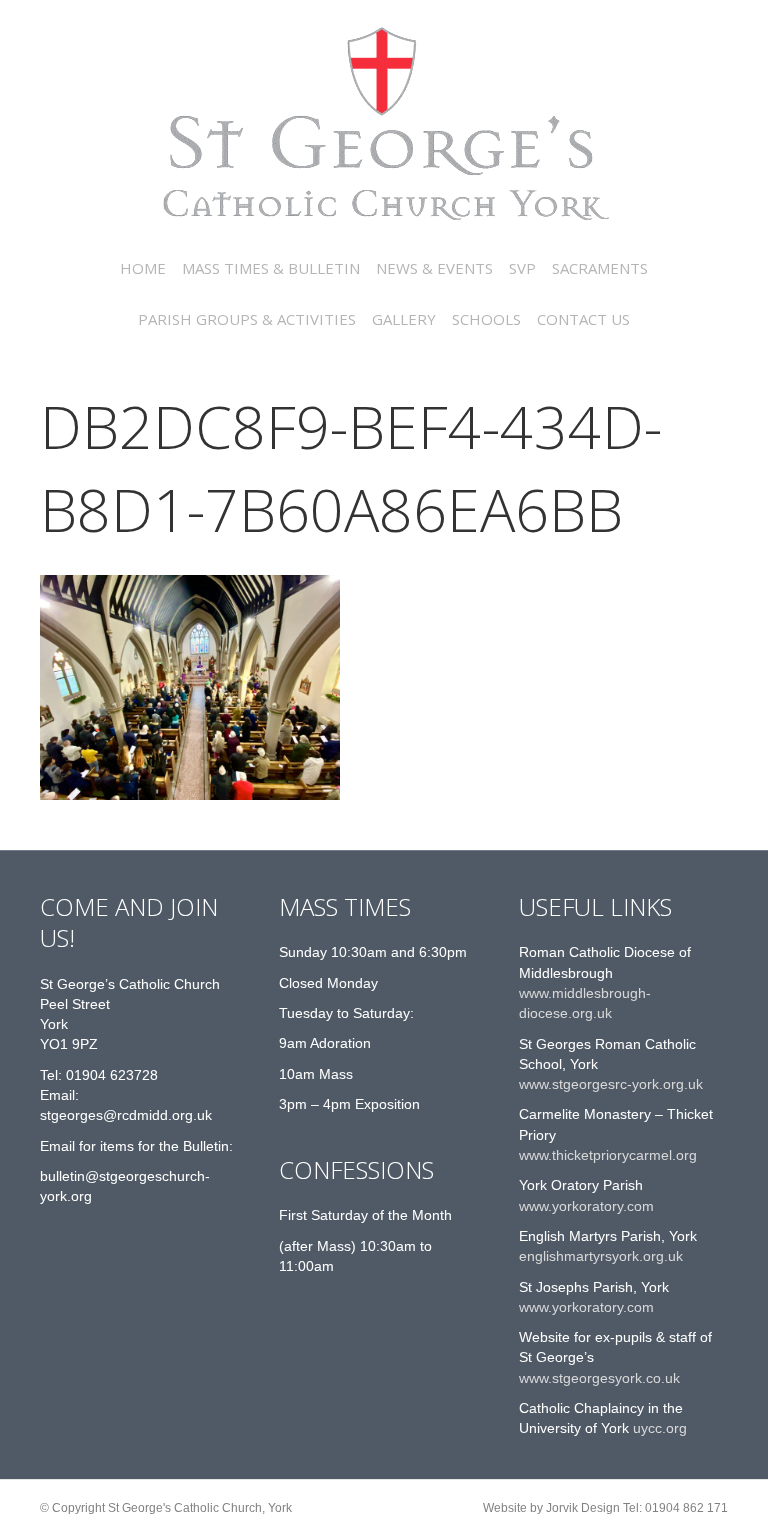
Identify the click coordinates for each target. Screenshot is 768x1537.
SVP (522, 268)
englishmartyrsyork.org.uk (601, 1256)
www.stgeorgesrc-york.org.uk (611, 1084)
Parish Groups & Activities (247, 319)
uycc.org (658, 1428)
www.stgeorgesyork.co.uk (599, 1378)
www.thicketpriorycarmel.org (608, 1155)
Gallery (404, 319)
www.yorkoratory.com (586, 1206)
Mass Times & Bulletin (271, 268)
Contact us (583, 319)
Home (143, 268)
